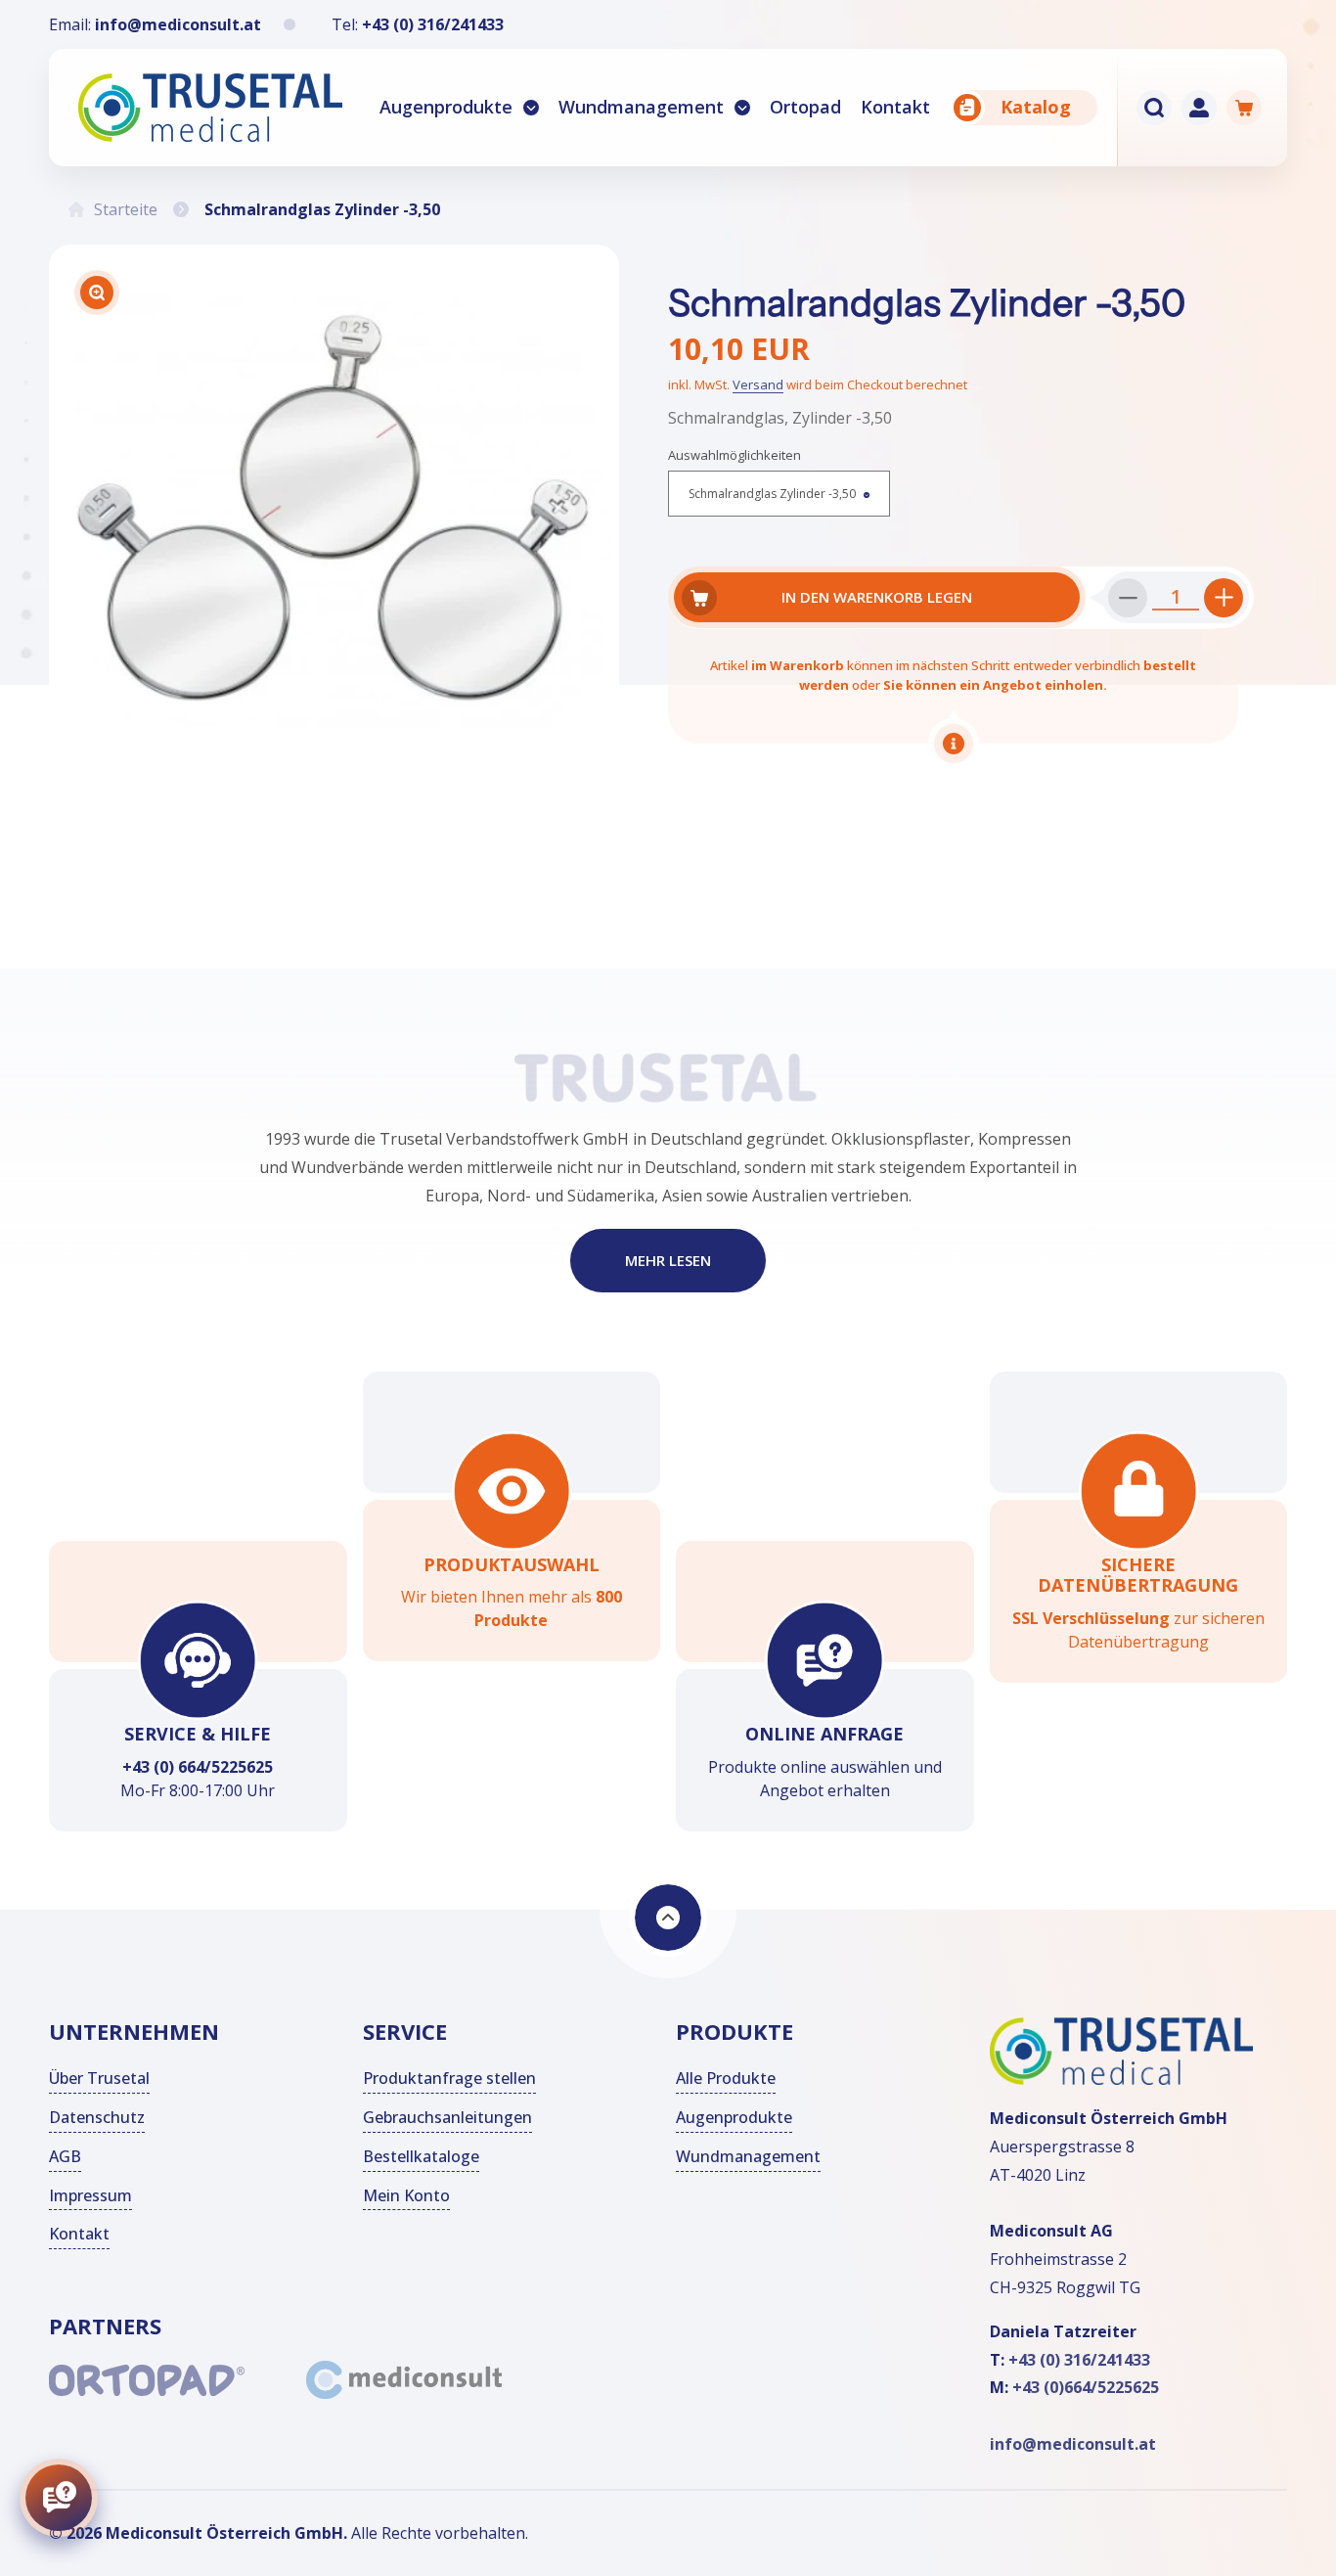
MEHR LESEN (668, 1261)
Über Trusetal (99, 2078)
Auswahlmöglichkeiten (735, 455)
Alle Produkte (726, 2078)
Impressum (90, 2195)
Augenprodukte (446, 107)
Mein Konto (406, 2195)
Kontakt (79, 2235)
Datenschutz (97, 2117)
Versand (758, 384)
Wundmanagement (641, 107)
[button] (459, 108)
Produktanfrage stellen (449, 2078)
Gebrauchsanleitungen (447, 2117)
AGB (65, 2156)
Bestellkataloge (421, 2156)
